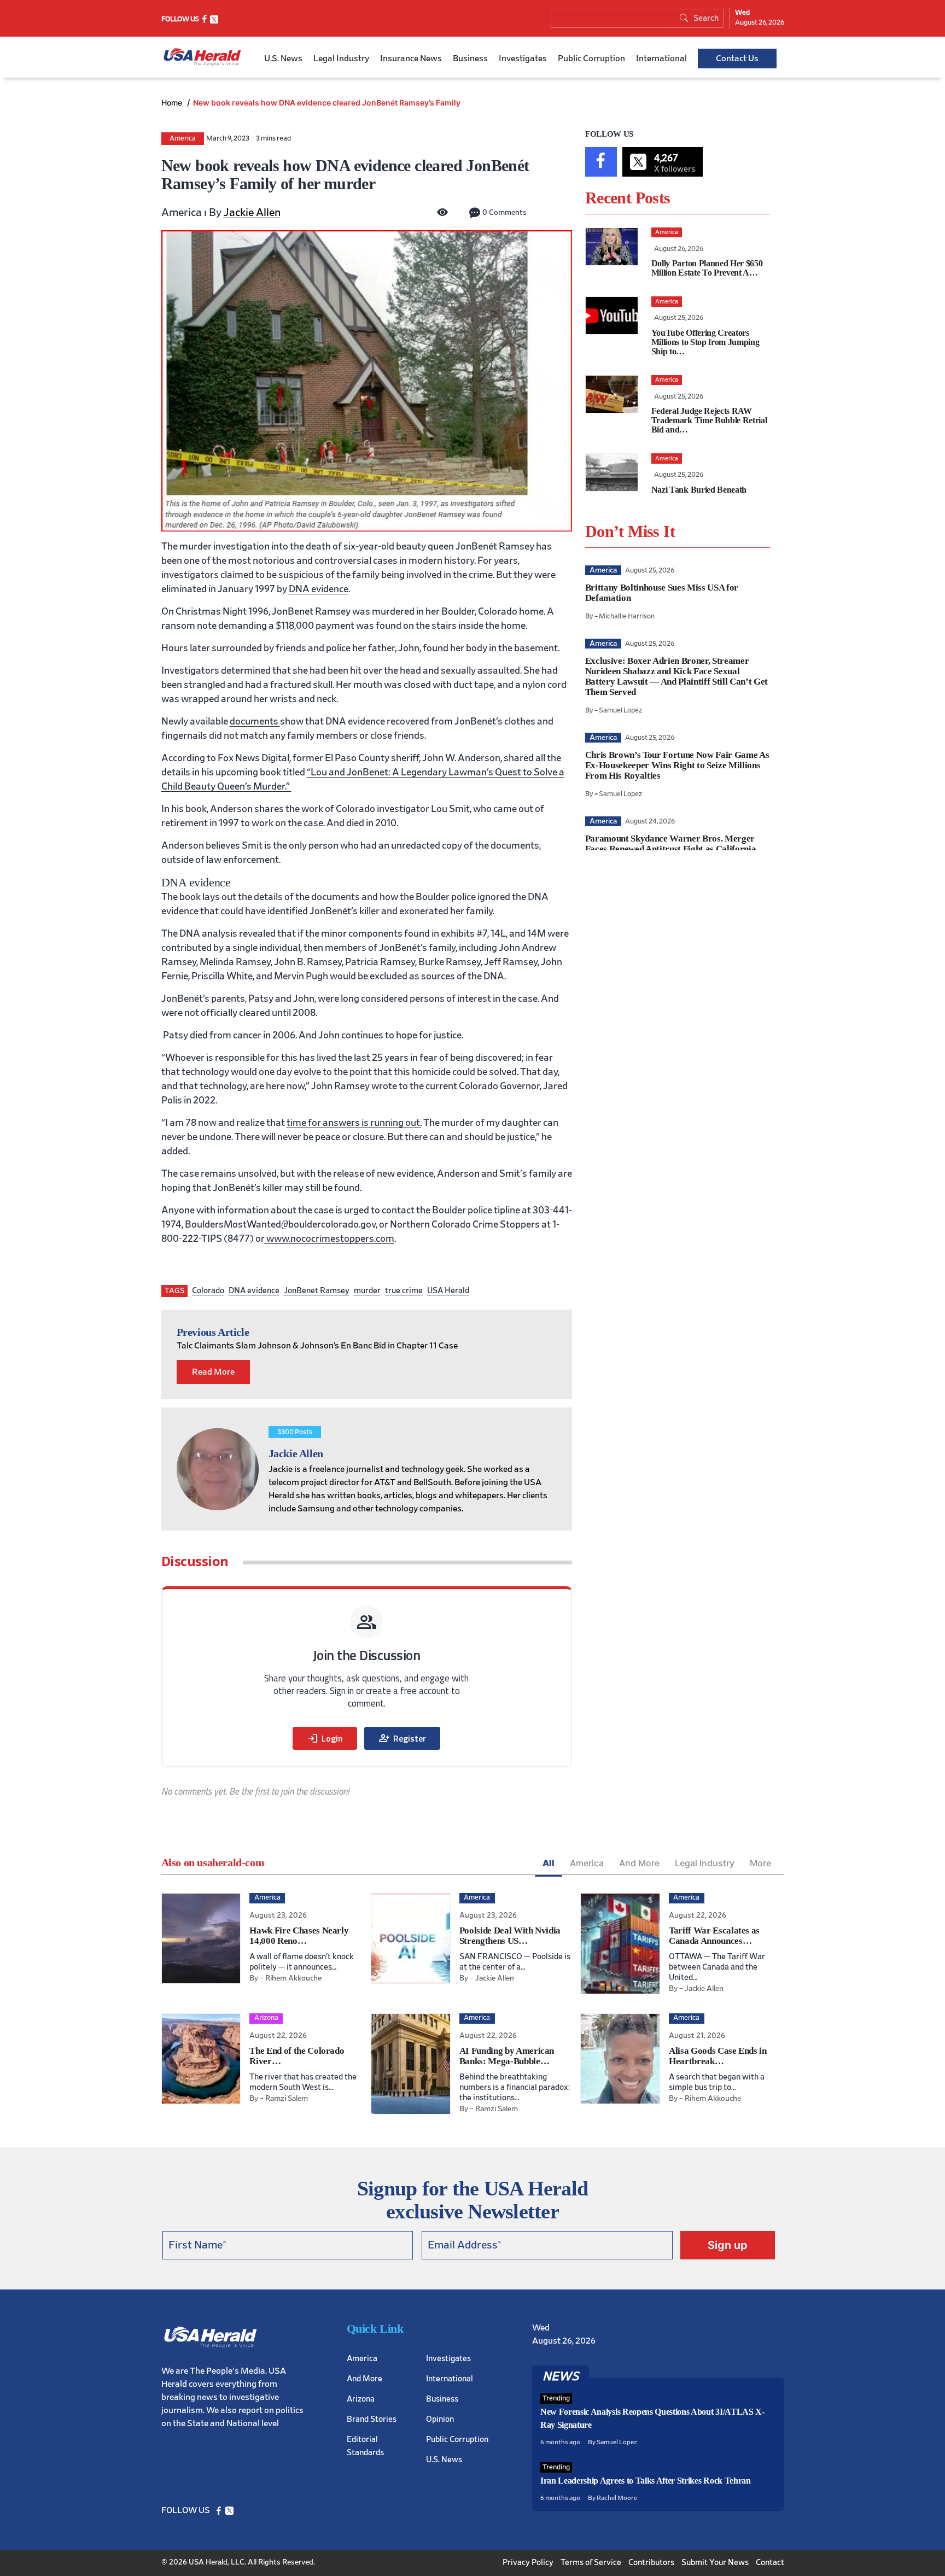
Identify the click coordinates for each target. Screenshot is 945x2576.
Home (173, 103)
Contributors (651, 2563)
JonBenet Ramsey (317, 1291)
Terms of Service (591, 2563)
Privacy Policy (528, 2563)
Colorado (208, 1291)
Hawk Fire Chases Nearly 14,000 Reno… (299, 1936)
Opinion (440, 2419)
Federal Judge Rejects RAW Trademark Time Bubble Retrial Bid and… (709, 420)
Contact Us (737, 59)
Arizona (361, 2399)
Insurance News (411, 59)
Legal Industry (341, 59)
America (183, 139)
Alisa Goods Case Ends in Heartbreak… (718, 2056)
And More (639, 1863)
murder (367, 1291)
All (549, 1863)
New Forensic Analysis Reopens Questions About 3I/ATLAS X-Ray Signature (652, 2418)
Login (325, 1738)
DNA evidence (319, 589)
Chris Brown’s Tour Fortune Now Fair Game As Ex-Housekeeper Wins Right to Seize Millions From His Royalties (677, 765)
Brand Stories (372, 2419)
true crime (404, 1291)
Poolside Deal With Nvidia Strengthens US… (510, 1936)
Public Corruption (591, 59)
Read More (213, 1372)
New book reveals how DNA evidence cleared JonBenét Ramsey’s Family (327, 103)
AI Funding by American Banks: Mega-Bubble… (507, 2056)
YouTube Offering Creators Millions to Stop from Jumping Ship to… (705, 342)
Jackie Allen (252, 213)
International (661, 59)
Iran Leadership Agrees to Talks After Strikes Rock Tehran (646, 2481)
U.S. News (283, 59)
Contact (770, 2563)
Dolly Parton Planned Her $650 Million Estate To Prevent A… (707, 268)
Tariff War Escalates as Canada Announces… (714, 1936)
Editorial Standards (365, 2446)
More (760, 1863)
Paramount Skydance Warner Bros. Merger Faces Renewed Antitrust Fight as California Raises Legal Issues (670, 849)
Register (402, 1738)
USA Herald (448, 1291)
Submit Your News (715, 2563)
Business (470, 59)
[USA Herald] (202, 57)
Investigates (523, 59)
